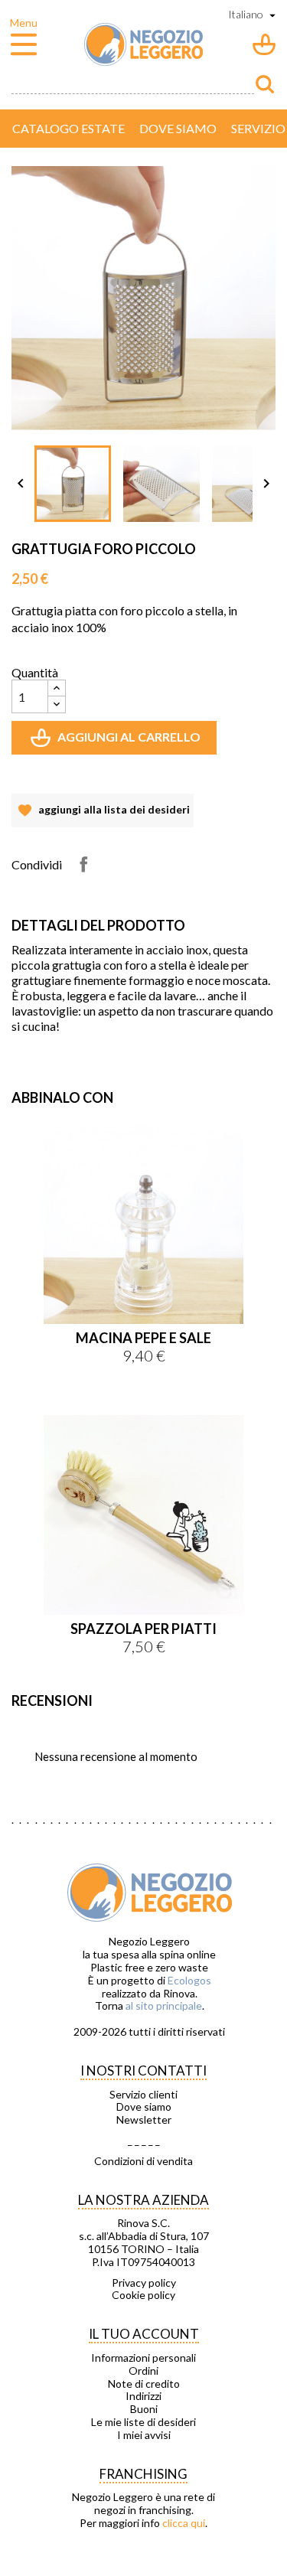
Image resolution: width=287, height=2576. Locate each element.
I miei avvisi (144, 2435)
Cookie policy (143, 2295)
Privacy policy (144, 2283)
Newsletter (144, 2120)
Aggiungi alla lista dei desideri (103, 815)
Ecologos (189, 1980)
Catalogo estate (68, 128)
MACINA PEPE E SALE (143, 1338)
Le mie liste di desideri (143, 2422)
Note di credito (144, 2384)
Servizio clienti (143, 2095)
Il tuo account (144, 2334)
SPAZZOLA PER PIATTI (143, 1629)
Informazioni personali (143, 2358)
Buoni (144, 2409)
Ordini (143, 2371)
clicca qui (184, 2523)
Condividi (83, 864)
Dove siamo (178, 128)
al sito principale (164, 2005)
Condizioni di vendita (143, 2161)
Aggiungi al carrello (117, 742)
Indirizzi (143, 2396)
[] (265, 84)
